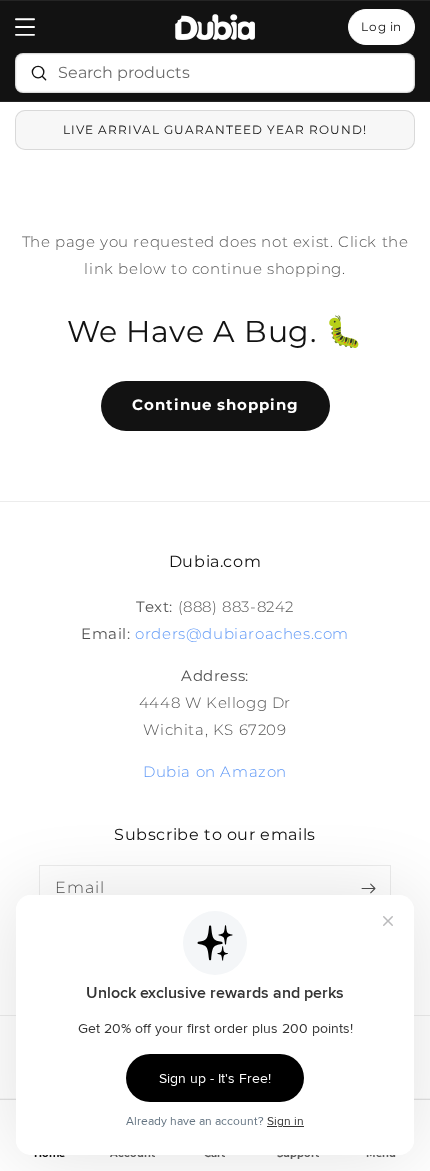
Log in (381, 26)
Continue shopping (215, 404)
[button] (25, 27)
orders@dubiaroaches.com (242, 633)
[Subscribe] (368, 888)
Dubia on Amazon (215, 771)
